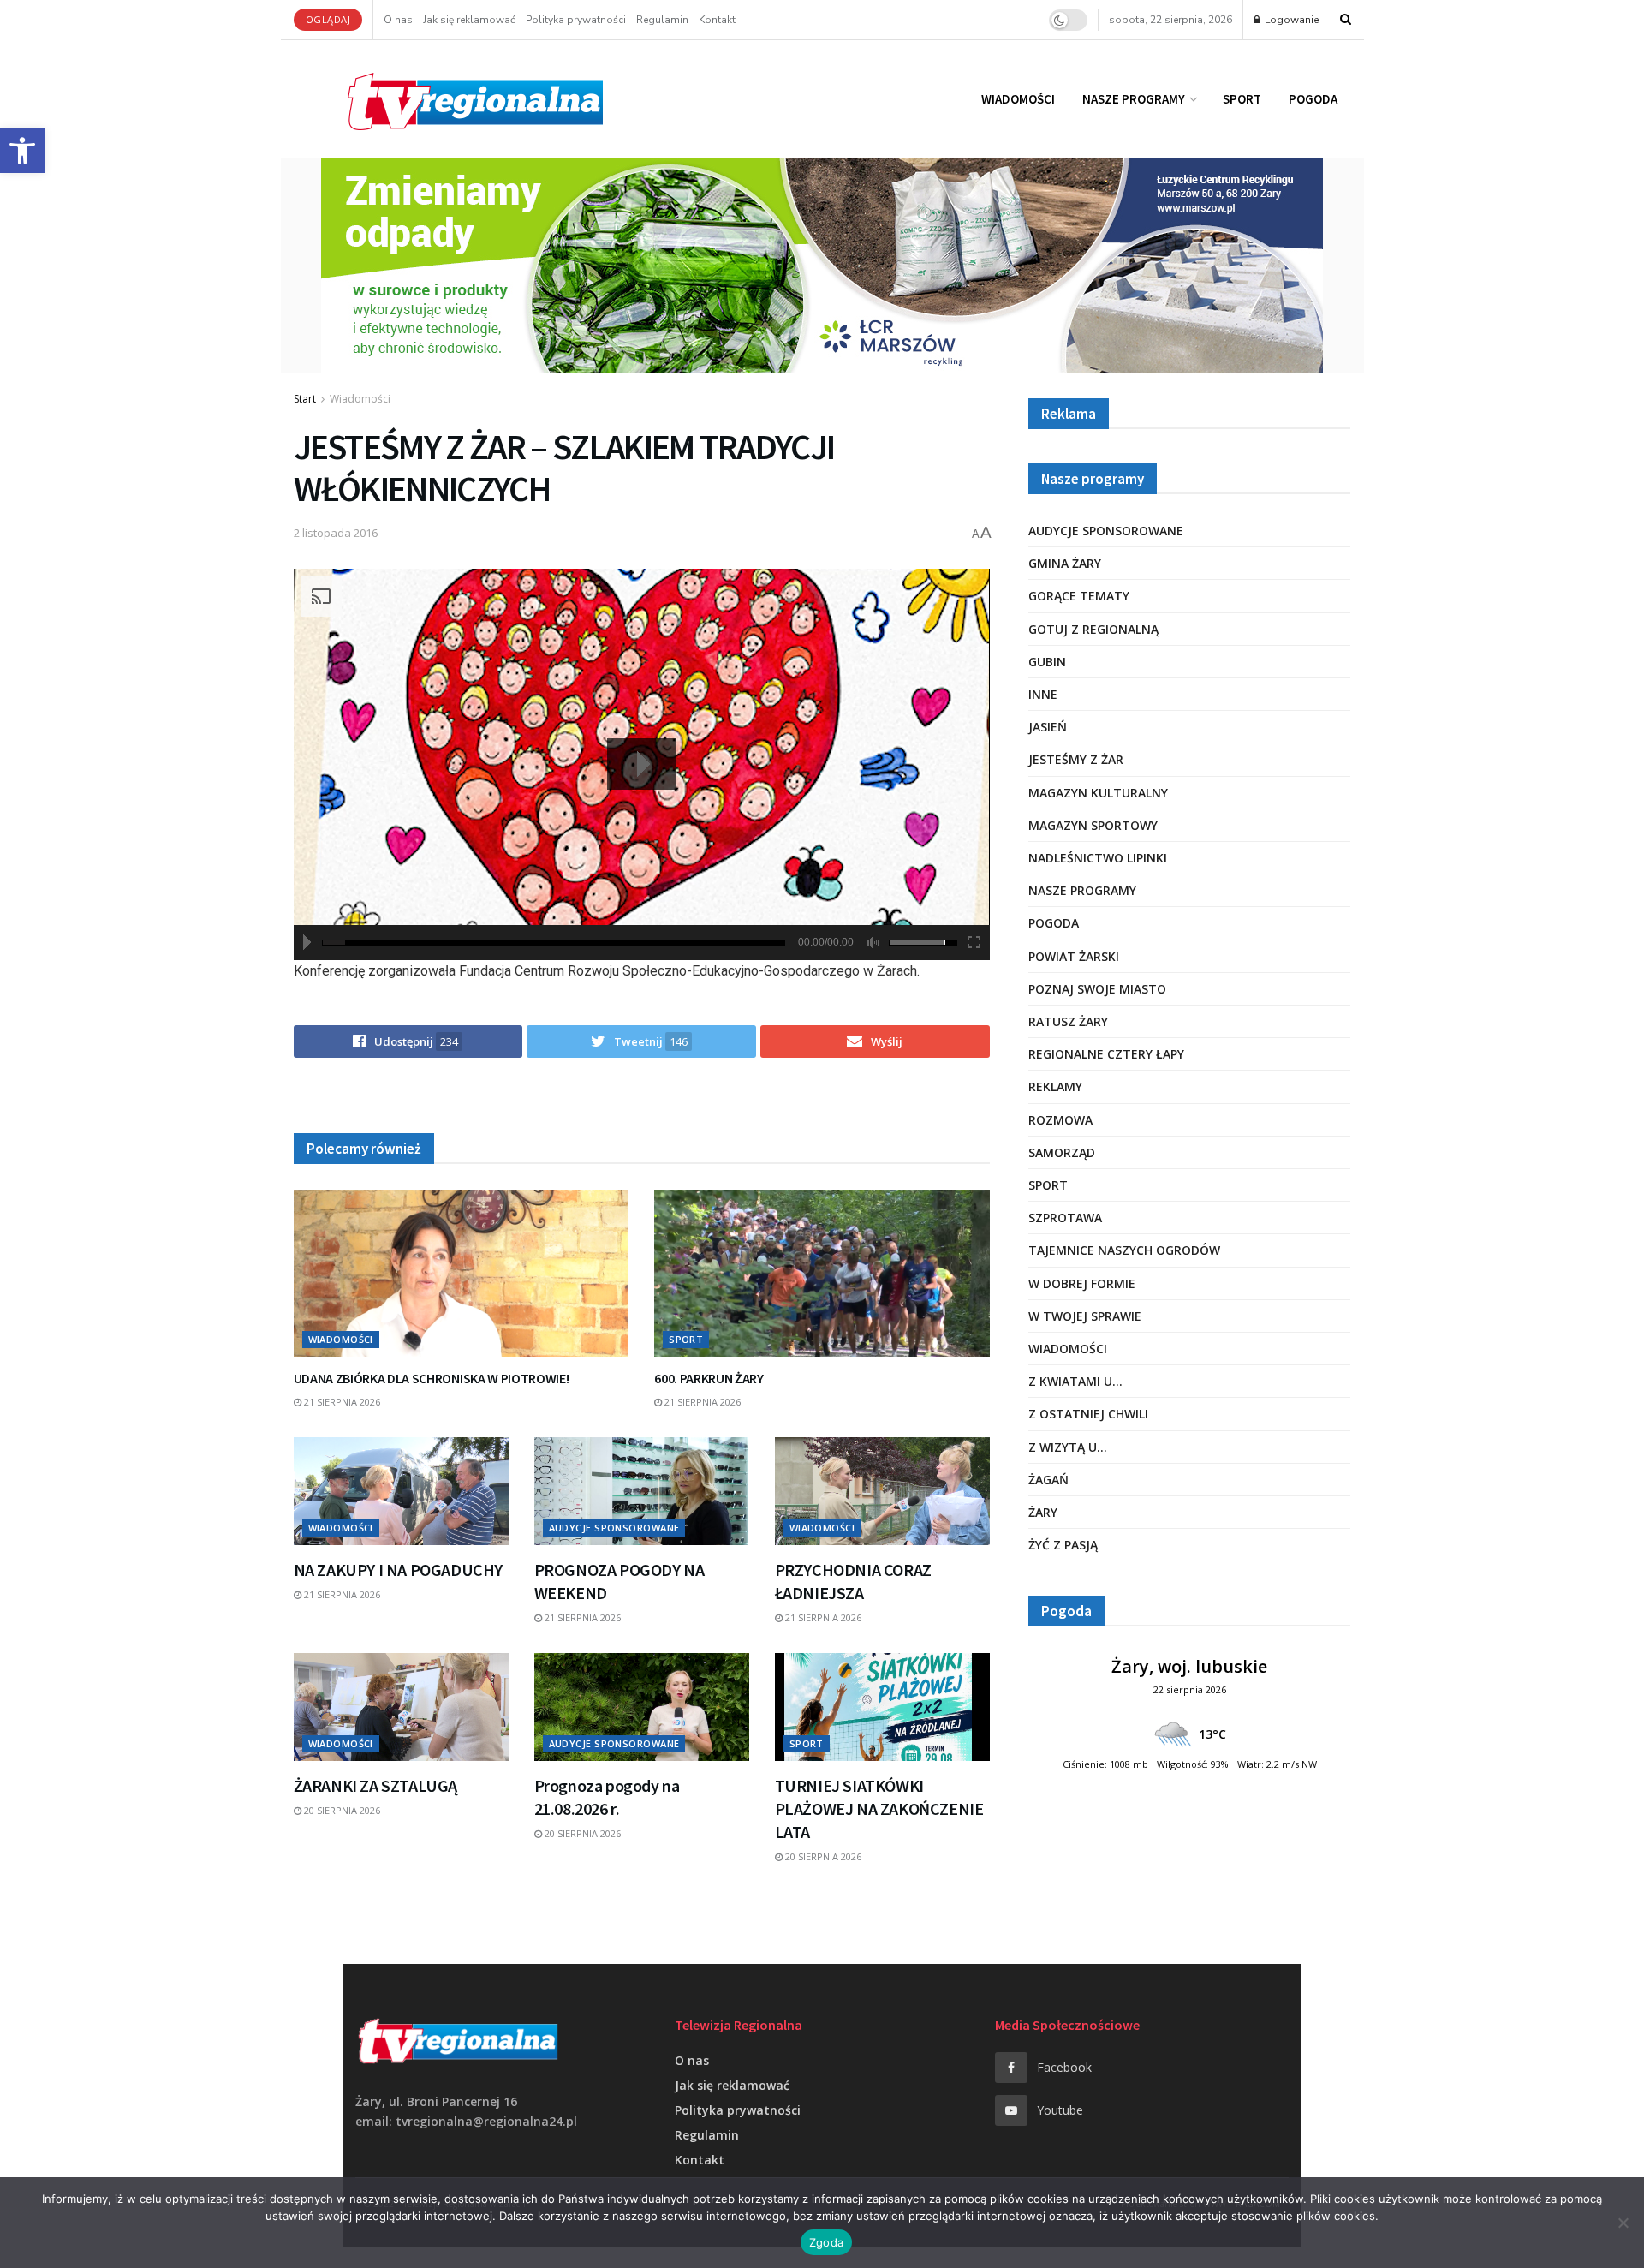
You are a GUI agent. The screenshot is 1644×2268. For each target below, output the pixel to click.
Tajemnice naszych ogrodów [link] (1124, 1250)
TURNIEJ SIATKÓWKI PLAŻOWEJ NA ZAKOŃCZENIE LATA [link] (879, 1808)
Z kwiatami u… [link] (1075, 1381)
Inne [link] (1043, 694)
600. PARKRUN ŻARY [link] (709, 1378)
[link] (22, 151)
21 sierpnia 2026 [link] (341, 1402)
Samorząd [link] (1062, 1152)
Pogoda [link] (1313, 99)
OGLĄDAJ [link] (328, 19)
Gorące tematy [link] (1079, 596)
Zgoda (826, 2242)
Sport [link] (1242, 99)
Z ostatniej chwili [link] (1088, 1414)
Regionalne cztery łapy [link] (1106, 1054)
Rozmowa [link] (1060, 1120)
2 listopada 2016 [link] (336, 533)
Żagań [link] (1048, 1480)
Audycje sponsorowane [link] (614, 1528)
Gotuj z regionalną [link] (1093, 629)
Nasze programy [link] (1134, 99)
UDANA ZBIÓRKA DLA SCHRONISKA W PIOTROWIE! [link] (432, 1378)
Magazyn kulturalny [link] (1098, 793)
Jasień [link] (1048, 727)
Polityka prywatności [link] (576, 20)
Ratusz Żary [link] (1068, 1021)
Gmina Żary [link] (1065, 563)
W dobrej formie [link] (1082, 1283)
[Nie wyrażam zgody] (1623, 2223)
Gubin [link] (1047, 662)
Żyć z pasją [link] (1063, 1545)
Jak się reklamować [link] (469, 20)
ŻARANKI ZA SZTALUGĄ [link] (375, 1785)
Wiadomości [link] (1018, 99)
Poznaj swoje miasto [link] (1097, 989)
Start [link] (305, 399)
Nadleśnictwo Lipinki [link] (1098, 858)
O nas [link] (398, 20)
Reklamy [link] (1055, 1086)
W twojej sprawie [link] (1085, 1316)
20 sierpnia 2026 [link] (341, 1810)
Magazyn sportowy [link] (1093, 825)
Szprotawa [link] (1065, 1218)
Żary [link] (1043, 1512)
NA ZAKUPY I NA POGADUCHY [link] (398, 1570)
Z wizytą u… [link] (1068, 1447)
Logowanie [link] (1290, 20)
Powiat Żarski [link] (1074, 956)
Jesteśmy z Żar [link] (1076, 759)
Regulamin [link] (662, 20)
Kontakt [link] (717, 20)
